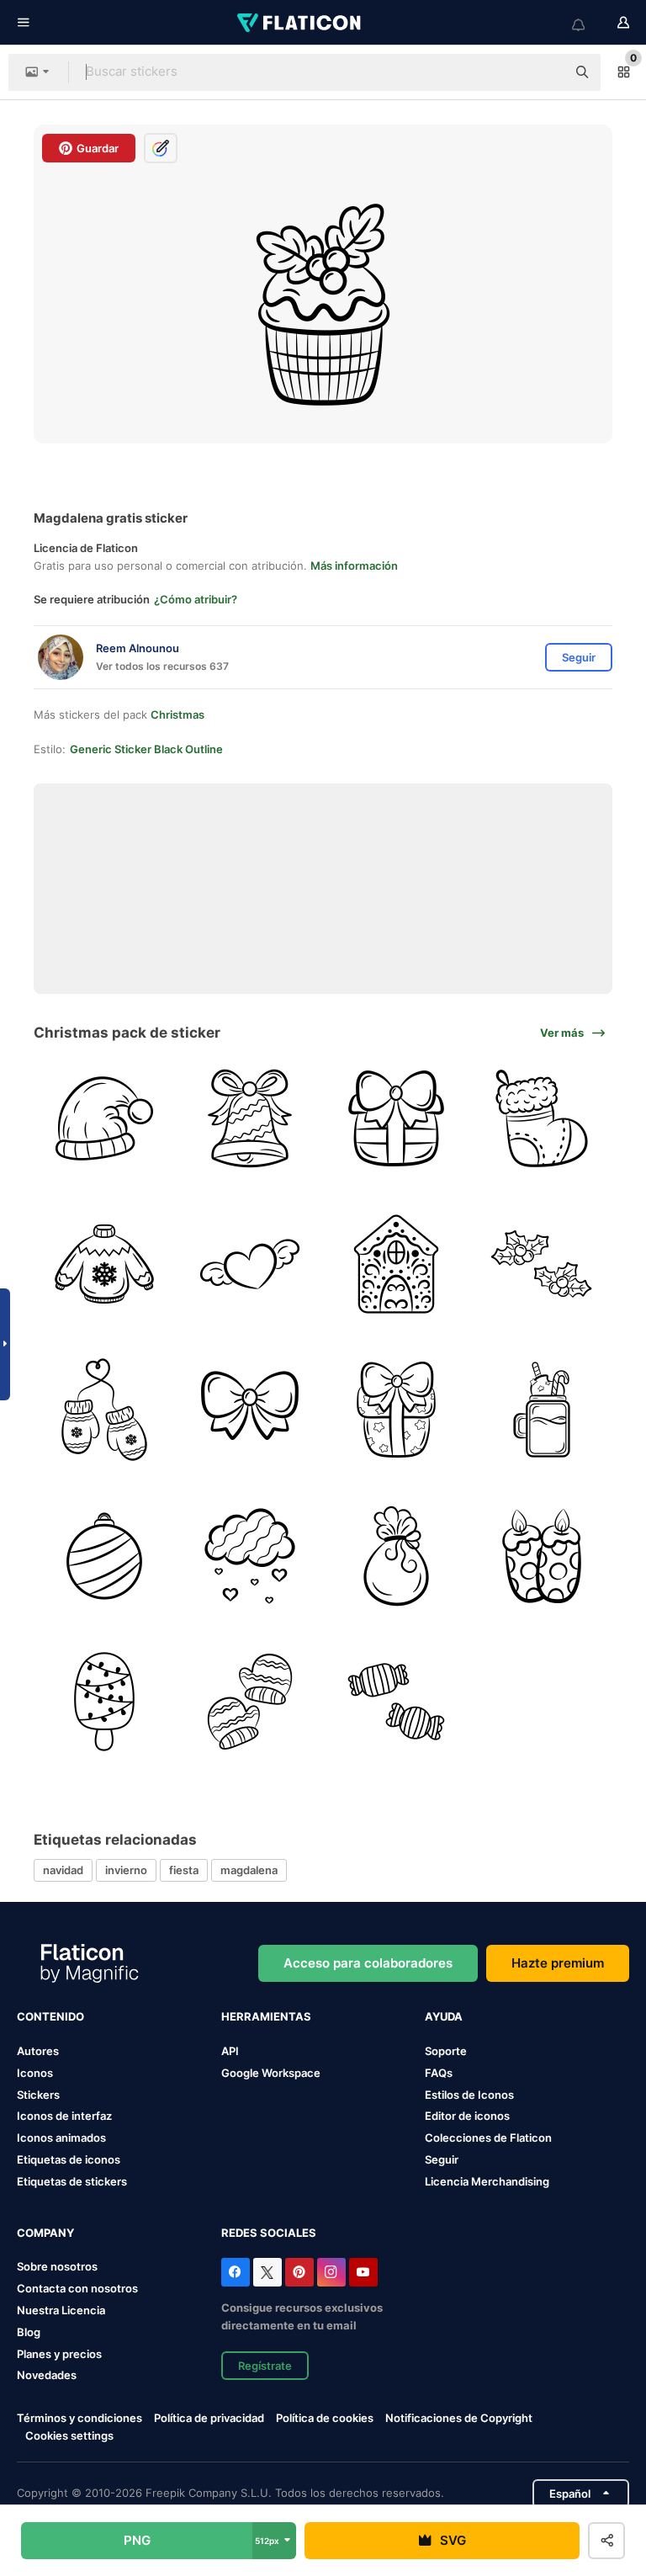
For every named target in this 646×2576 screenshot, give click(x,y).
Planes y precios (59, 2354)
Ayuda (444, 2016)
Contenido (50, 2016)
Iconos (35, 2073)
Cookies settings (69, 2436)
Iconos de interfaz (64, 2116)
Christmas (177, 714)
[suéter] (104, 1264)
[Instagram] (331, 2272)
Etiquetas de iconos (69, 2159)
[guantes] (104, 1410)
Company (45, 2233)
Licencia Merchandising (487, 2181)
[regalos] (396, 1555)
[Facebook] (236, 2272)
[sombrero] (104, 1118)
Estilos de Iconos (469, 2095)
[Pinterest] (299, 2272)
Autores (38, 2051)
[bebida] (542, 1410)
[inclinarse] (250, 1410)
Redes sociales (269, 2233)
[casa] (396, 1264)
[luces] (104, 1702)
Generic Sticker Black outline (146, 749)
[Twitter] (267, 2272)
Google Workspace (271, 2073)
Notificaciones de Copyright (459, 2418)
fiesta (184, 1870)
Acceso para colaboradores (368, 1963)
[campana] (250, 1118)
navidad (63, 1870)
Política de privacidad (209, 2418)
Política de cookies (325, 2418)
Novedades (47, 2375)
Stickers (38, 2095)
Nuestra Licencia (61, 2310)
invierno (126, 1870)
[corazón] (250, 1264)
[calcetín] (542, 1118)
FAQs (439, 2073)
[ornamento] (104, 1555)
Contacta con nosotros (77, 2288)
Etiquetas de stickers (72, 2181)
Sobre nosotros (57, 2266)
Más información (354, 566)
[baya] (542, 1264)
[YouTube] (363, 2272)
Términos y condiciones (79, 2418)
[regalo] (396, 1118)
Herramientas (266, 2016)
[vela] (542, 1555)
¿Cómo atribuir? (196, 599)
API (230, 2051)
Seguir (442, 2159)
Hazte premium (558, 1963)
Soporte (446, 2051)
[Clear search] (545, 72)
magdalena (249, 1870)
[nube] (250, 1555)
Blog (29, 2332)
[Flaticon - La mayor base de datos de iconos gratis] (300, 23)
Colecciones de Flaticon (488, 2138)
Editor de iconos (467, 2116)
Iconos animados (61, 2138)
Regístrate (265, 2366)
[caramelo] (396, 1702)
